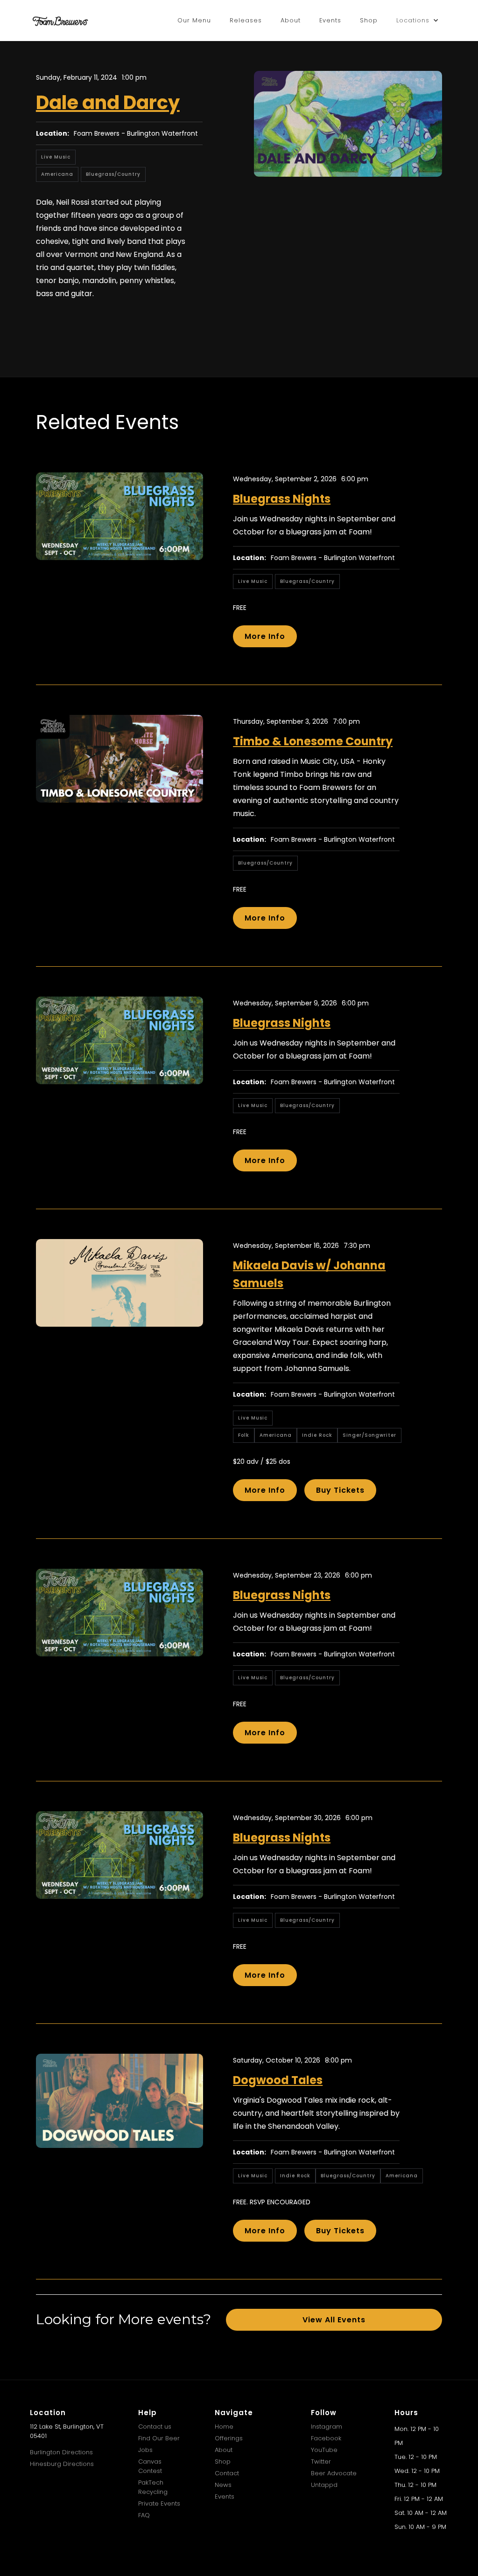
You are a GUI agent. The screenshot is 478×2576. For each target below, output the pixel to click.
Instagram (327, 2427)
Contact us (155, 2427)
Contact (227, 2473)
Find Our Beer (159, 2438)
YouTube (324, 2450)
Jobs (145, 2450)
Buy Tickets (340, 1490)
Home (224, 2427)
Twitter (321, 2462)
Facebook (326, 2438)
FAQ (144, 2515)
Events (330, 20)
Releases (246, 20)
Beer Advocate (334, 2473)
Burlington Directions (61, 2452)
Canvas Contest (150, 2466)
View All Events (334, 2320)
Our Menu (194, 20)
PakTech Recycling (153, 2487)
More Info (265, 636)
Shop (369, 20)
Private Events (159, 2503)
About (291, 20)
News (223, 2485)
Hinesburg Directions (62, 2464)
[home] (60, 21)
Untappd (324, 2485)
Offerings (229, 2438)
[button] (418, 21)
